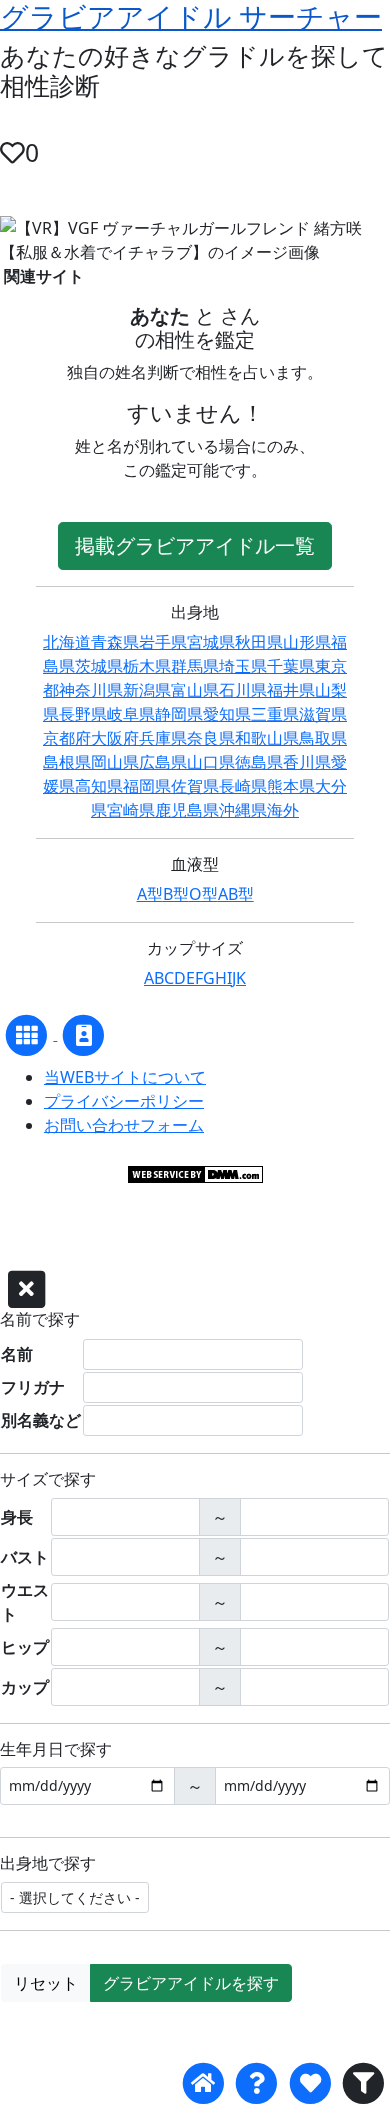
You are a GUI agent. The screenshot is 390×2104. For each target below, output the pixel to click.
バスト (25, 1557)
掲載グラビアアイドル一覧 (195, 545)
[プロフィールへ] (83, 1034)
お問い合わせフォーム (124, 1125)
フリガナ (33, 1387)
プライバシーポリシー (124, 1101)
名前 (17, 1354)
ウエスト (25, 1602)
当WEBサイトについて (125, 1077)
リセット (46, 1983)
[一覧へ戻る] (28, 1034)
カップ (25, 1687)
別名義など (41, 1420)
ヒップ (25, 1647)
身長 (17, 1517)
